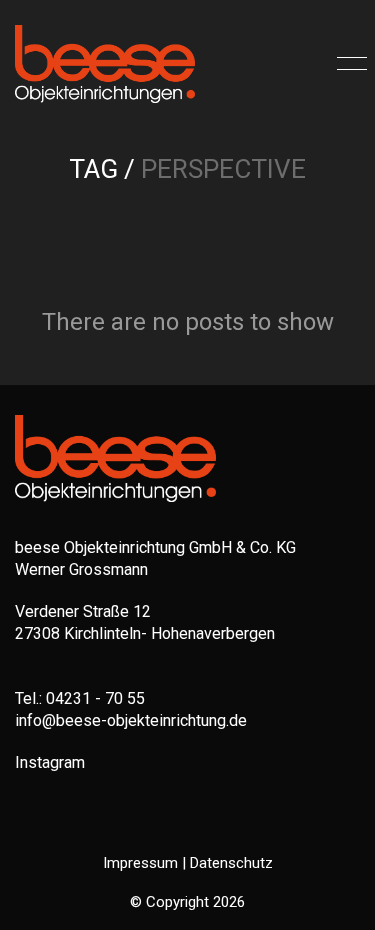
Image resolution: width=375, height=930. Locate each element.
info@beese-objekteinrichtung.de (131, 720)
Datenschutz (231, 863)
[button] (348, 64)
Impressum (140, 863)
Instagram (50, 762)
